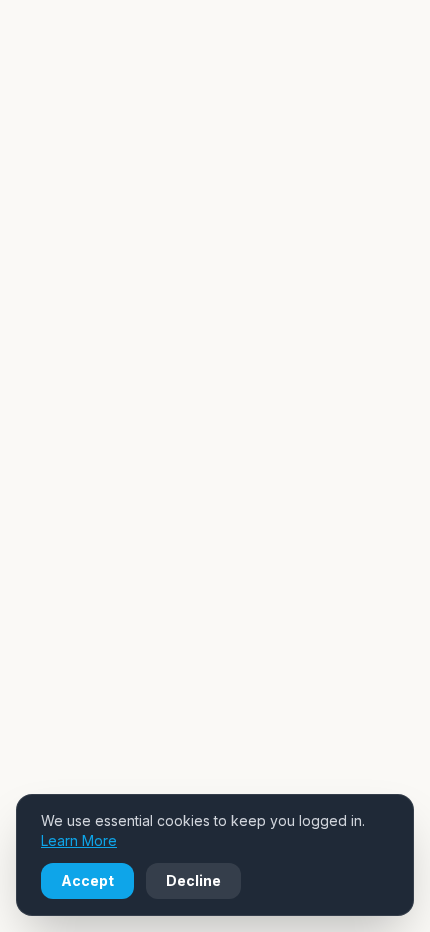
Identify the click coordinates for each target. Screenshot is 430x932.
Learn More (79, 840)
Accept (87, 880)
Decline (193, 880)
